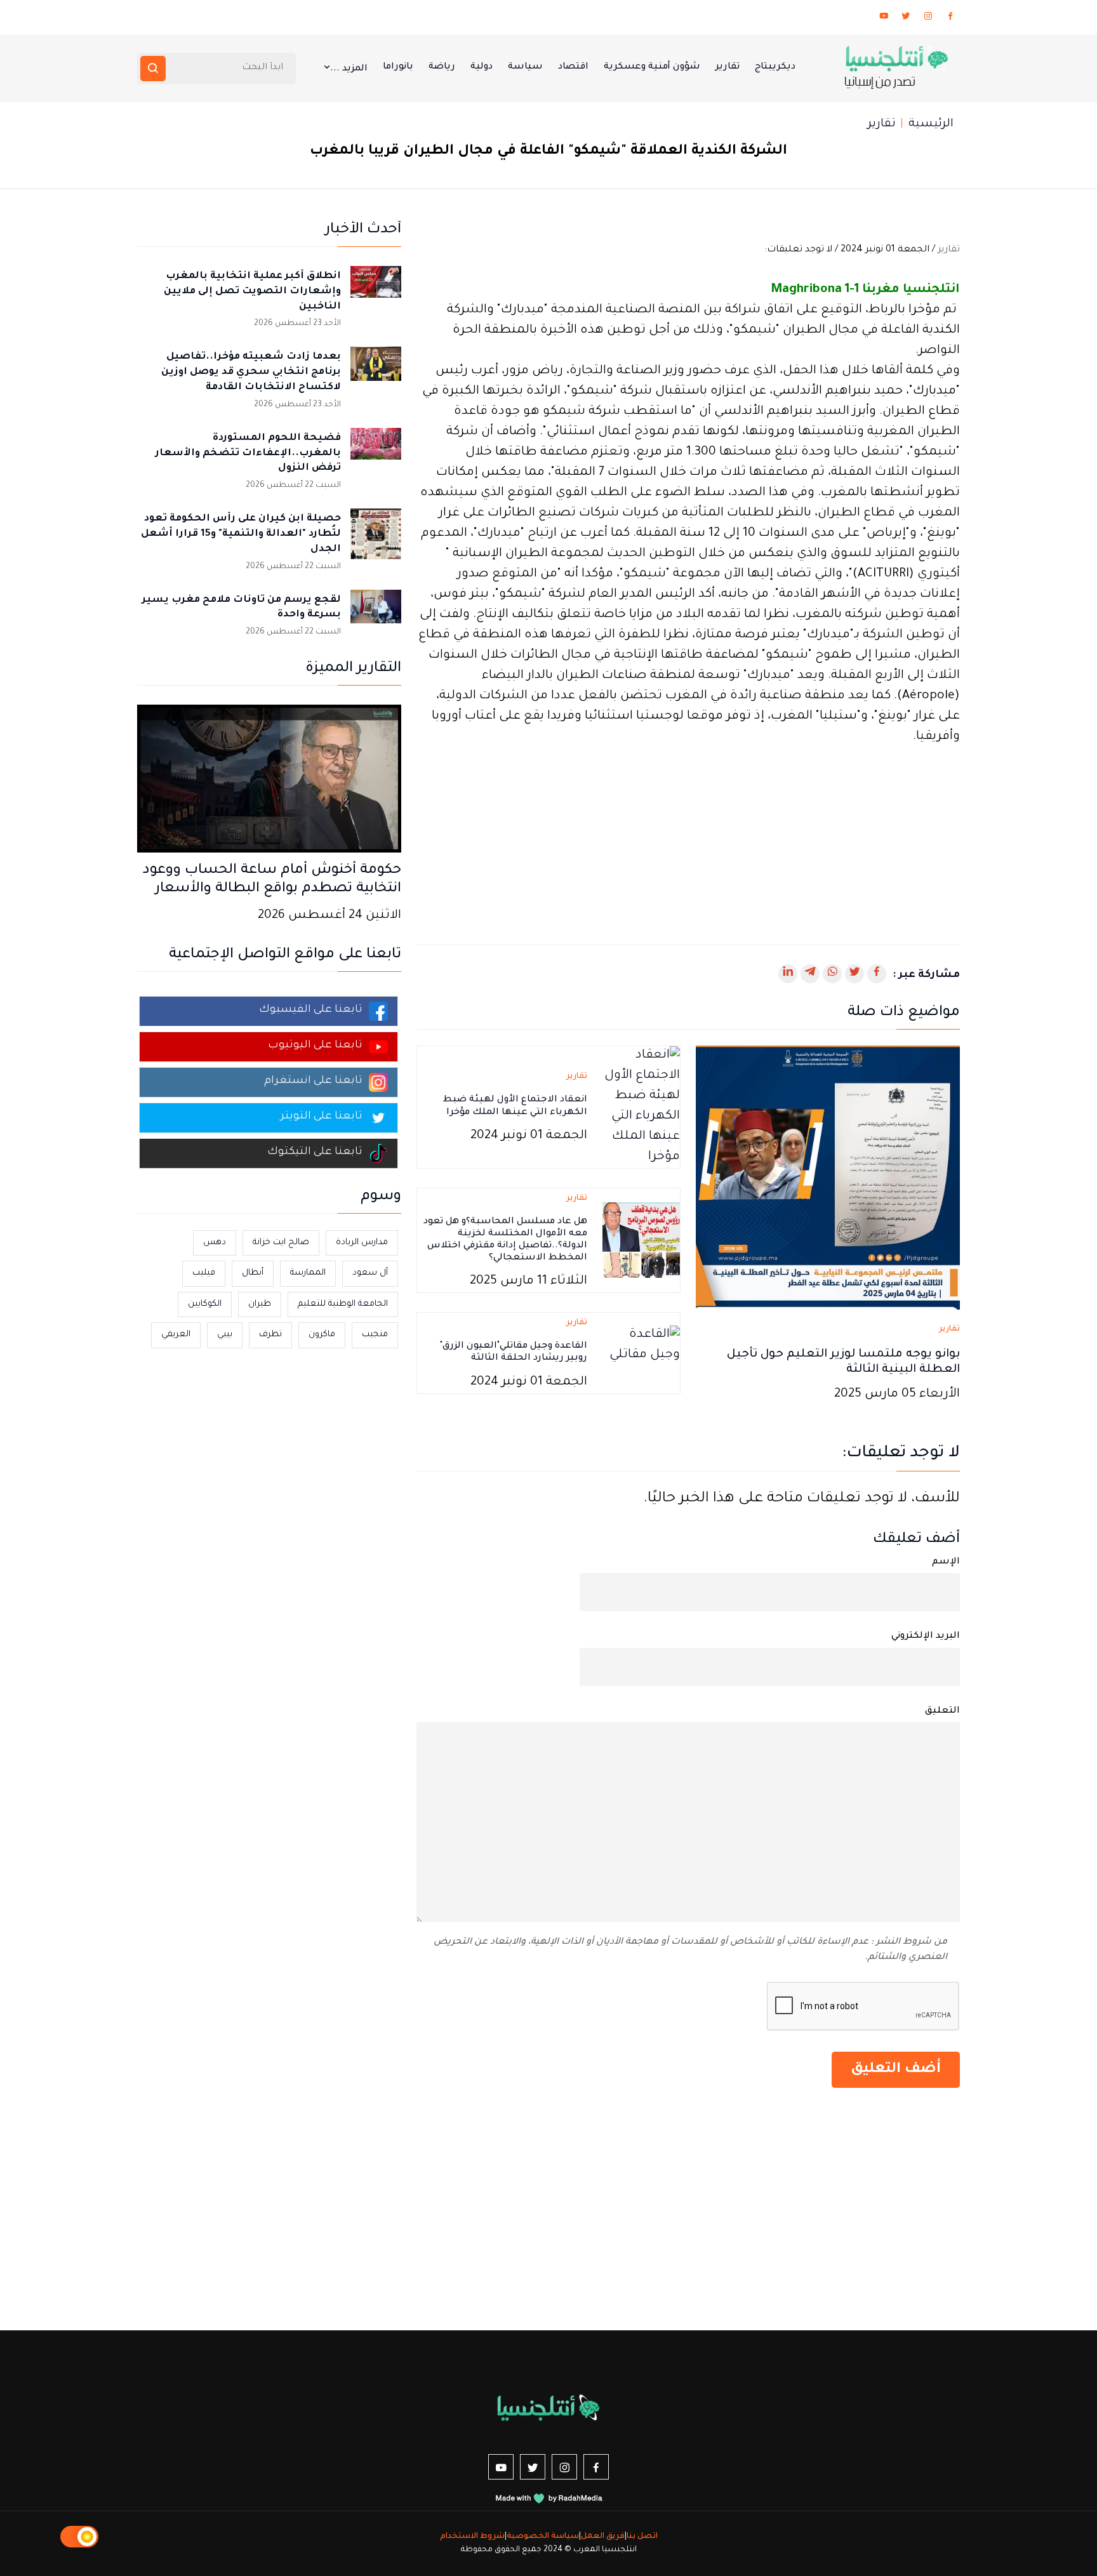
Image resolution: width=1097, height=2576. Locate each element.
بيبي (225, 1335)
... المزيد (349, 69)
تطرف (270, 1335)
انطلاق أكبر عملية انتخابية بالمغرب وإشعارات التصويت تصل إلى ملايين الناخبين (252, 292)
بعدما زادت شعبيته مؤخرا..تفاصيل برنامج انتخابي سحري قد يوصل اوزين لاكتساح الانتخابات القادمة (251, 372)
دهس (215, 1243)
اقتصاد (573, 67)
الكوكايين (205, 1304)
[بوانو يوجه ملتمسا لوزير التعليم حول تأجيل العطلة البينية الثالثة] (828, 1178)
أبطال (253, 1273)
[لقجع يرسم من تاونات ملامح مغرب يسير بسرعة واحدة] (376, 615)
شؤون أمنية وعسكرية (652, 67)
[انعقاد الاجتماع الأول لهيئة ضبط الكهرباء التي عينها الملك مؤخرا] (641, 1108)
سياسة (525, 67)
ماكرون (322, 1335)
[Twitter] (906, 18)
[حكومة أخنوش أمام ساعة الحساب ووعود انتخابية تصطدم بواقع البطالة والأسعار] (269, 780)
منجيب (375, 1335)
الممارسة (308, 1273)
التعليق (942, 1711)
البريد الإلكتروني (926, 1637)
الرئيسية (931, 124)
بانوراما (398, 67)
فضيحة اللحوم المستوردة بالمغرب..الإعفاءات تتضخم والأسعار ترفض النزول (248, 454)
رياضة (442, 67)
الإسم (946, 1562)
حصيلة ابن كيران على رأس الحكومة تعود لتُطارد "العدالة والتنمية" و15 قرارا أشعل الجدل (241, 534)
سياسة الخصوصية (543, 2537)
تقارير (728, 67)
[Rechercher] (153, 69)
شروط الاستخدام (472, 2537)
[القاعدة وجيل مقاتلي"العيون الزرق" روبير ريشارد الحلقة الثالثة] (641, 1354)
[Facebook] (950, 18)
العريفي (176, 1335)
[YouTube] (884, 18)
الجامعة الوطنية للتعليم (343, 1304)
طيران (260, 1304)
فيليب (204, 1273)
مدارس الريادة (362, 1243)
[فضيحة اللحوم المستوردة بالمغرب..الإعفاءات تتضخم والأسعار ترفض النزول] (376, 453)
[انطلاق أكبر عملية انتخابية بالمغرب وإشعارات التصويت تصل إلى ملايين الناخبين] (376, 291)
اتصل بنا (642, 2537)
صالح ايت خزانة (281, 1243)
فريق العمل (603, 2537)
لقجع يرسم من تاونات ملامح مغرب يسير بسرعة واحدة (242, 608)
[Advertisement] (688, 837)
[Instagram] (928, 18)
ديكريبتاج (775, 67)
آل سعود (370, 1273)
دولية (482, 67)
